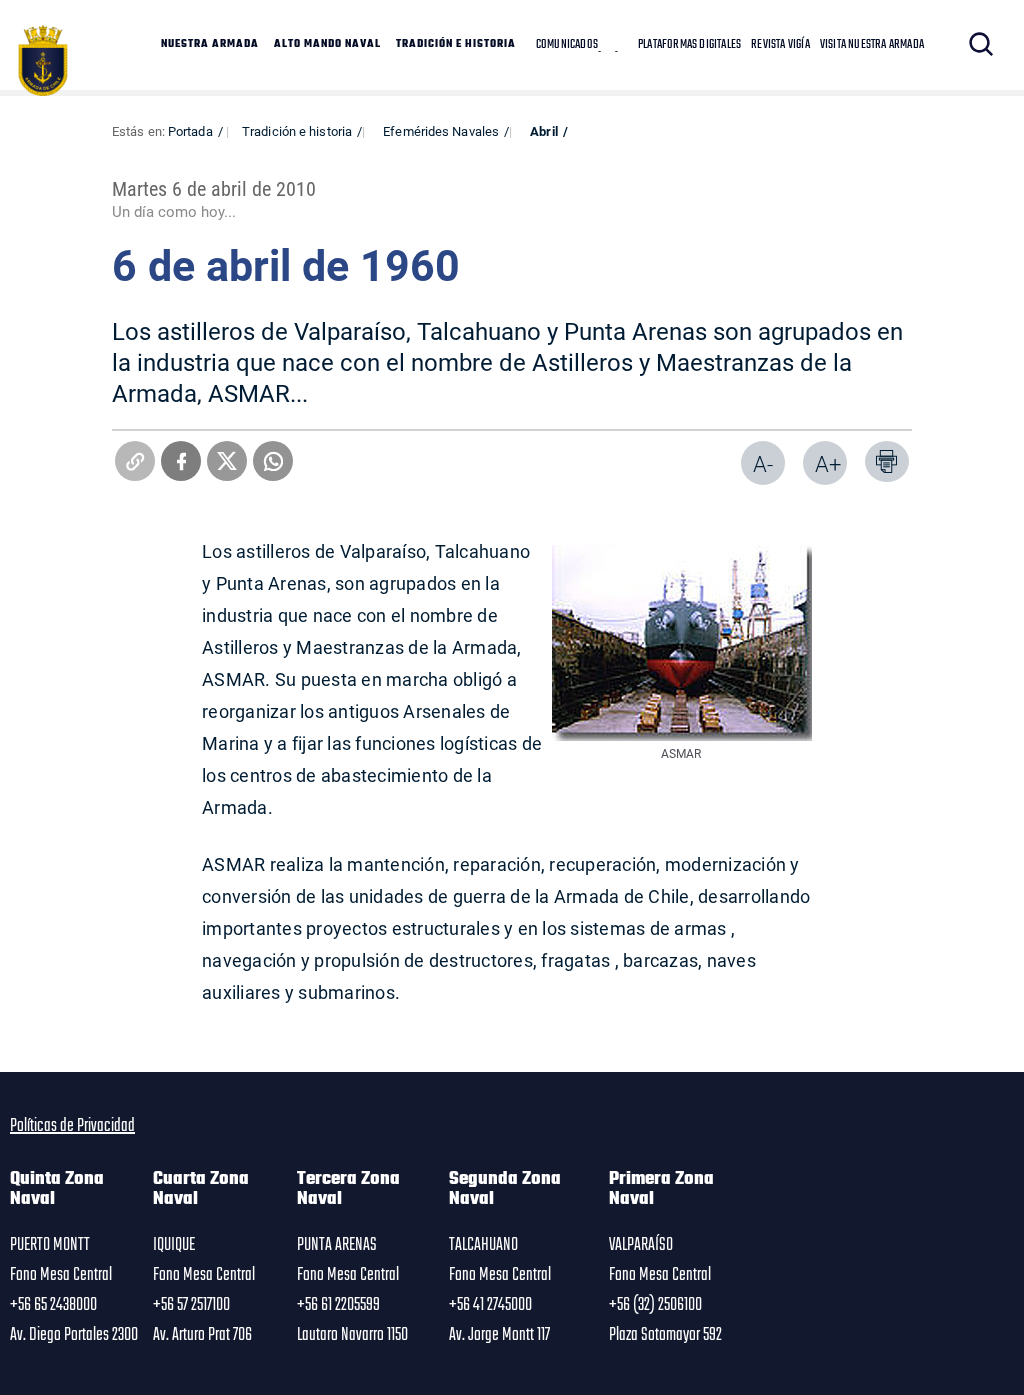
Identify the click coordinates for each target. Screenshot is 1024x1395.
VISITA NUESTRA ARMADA (872, 45)
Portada (190, 131)
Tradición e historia (297, 131)
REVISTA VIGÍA (780, 45)
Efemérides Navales (441, 131)
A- (763, 463)
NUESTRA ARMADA (210, 45)
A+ (828, 463)
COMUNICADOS (567, 45)
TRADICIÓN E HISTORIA (456, 45)
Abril (544, 131)
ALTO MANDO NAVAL (327, 45)
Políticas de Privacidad (72, 1126)
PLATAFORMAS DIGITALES (689, 45)
